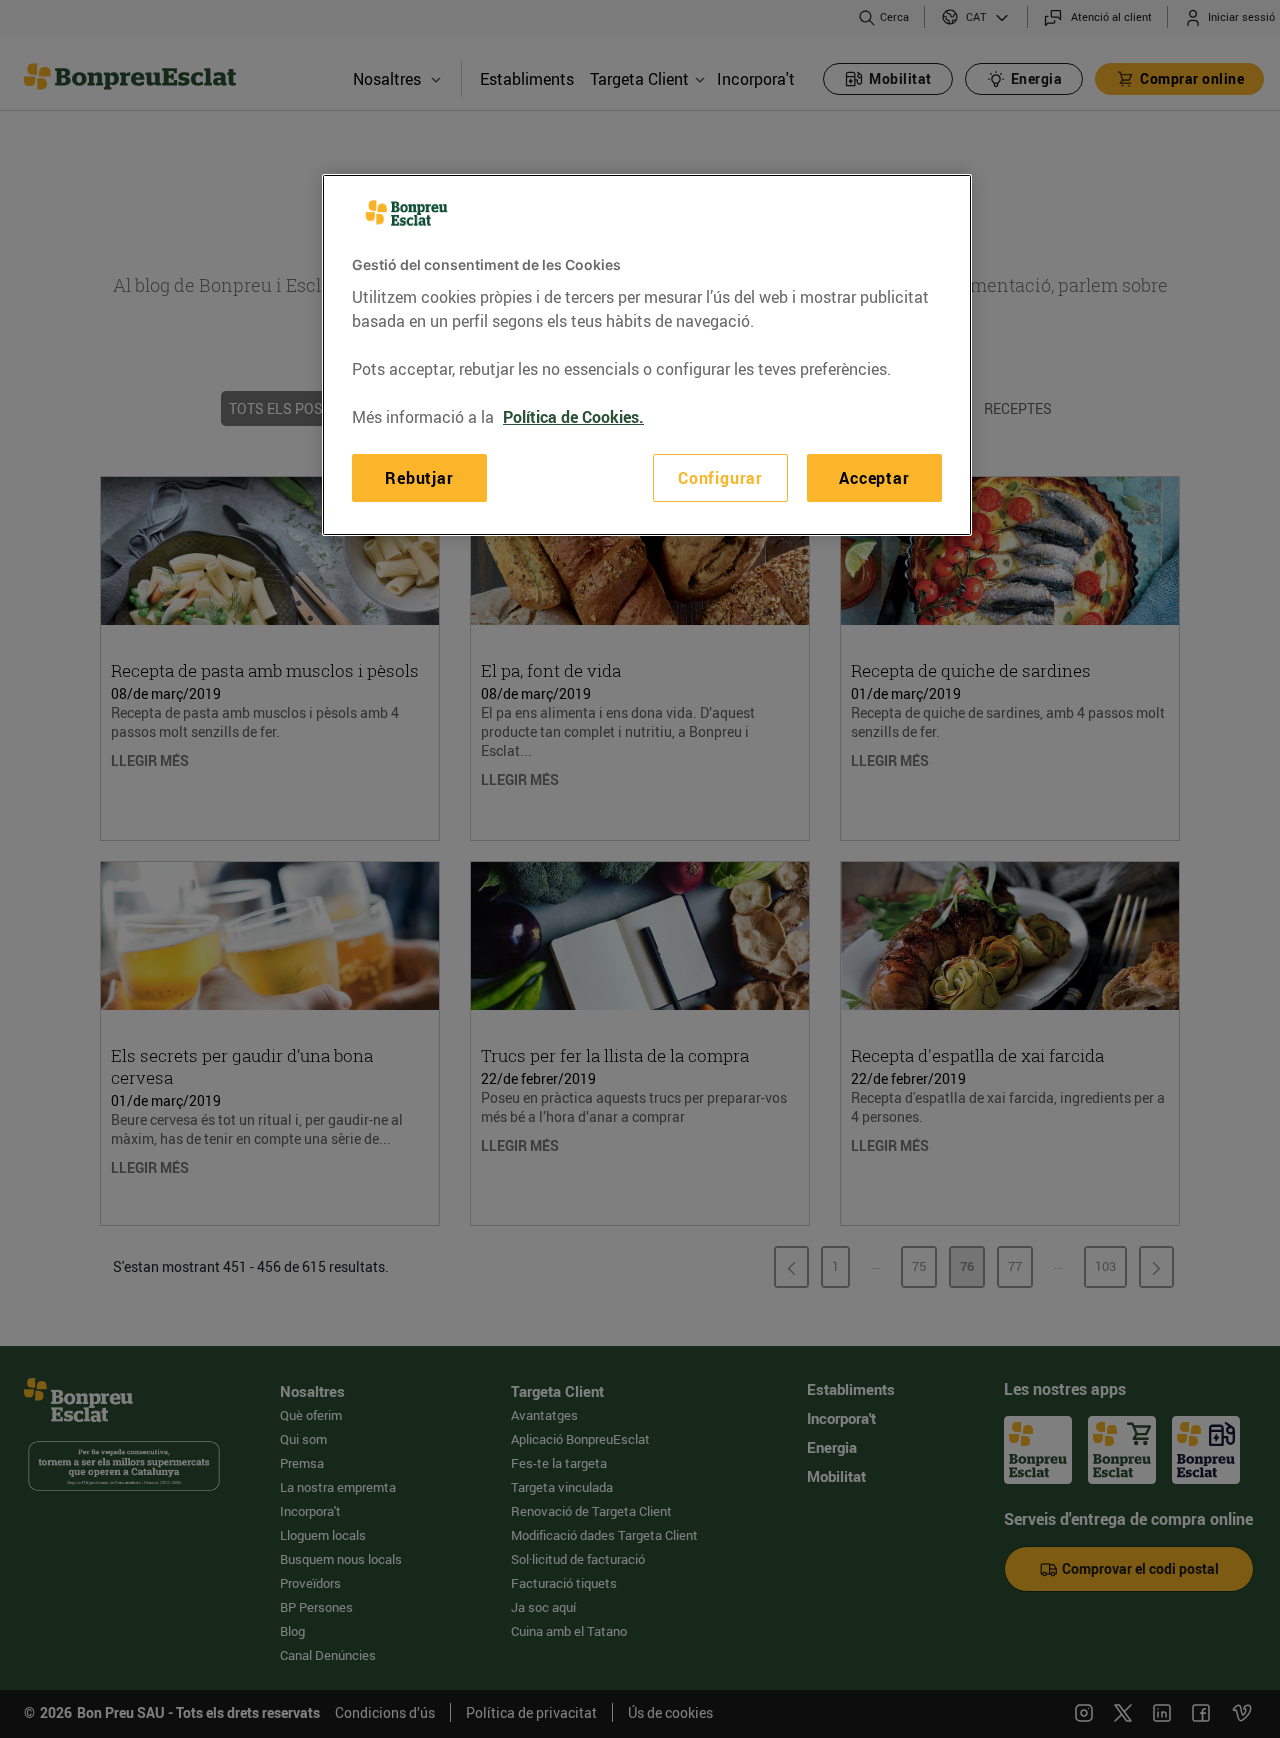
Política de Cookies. (573, 416)
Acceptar (874, 477)
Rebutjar (419, 477)
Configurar (720, 477)
